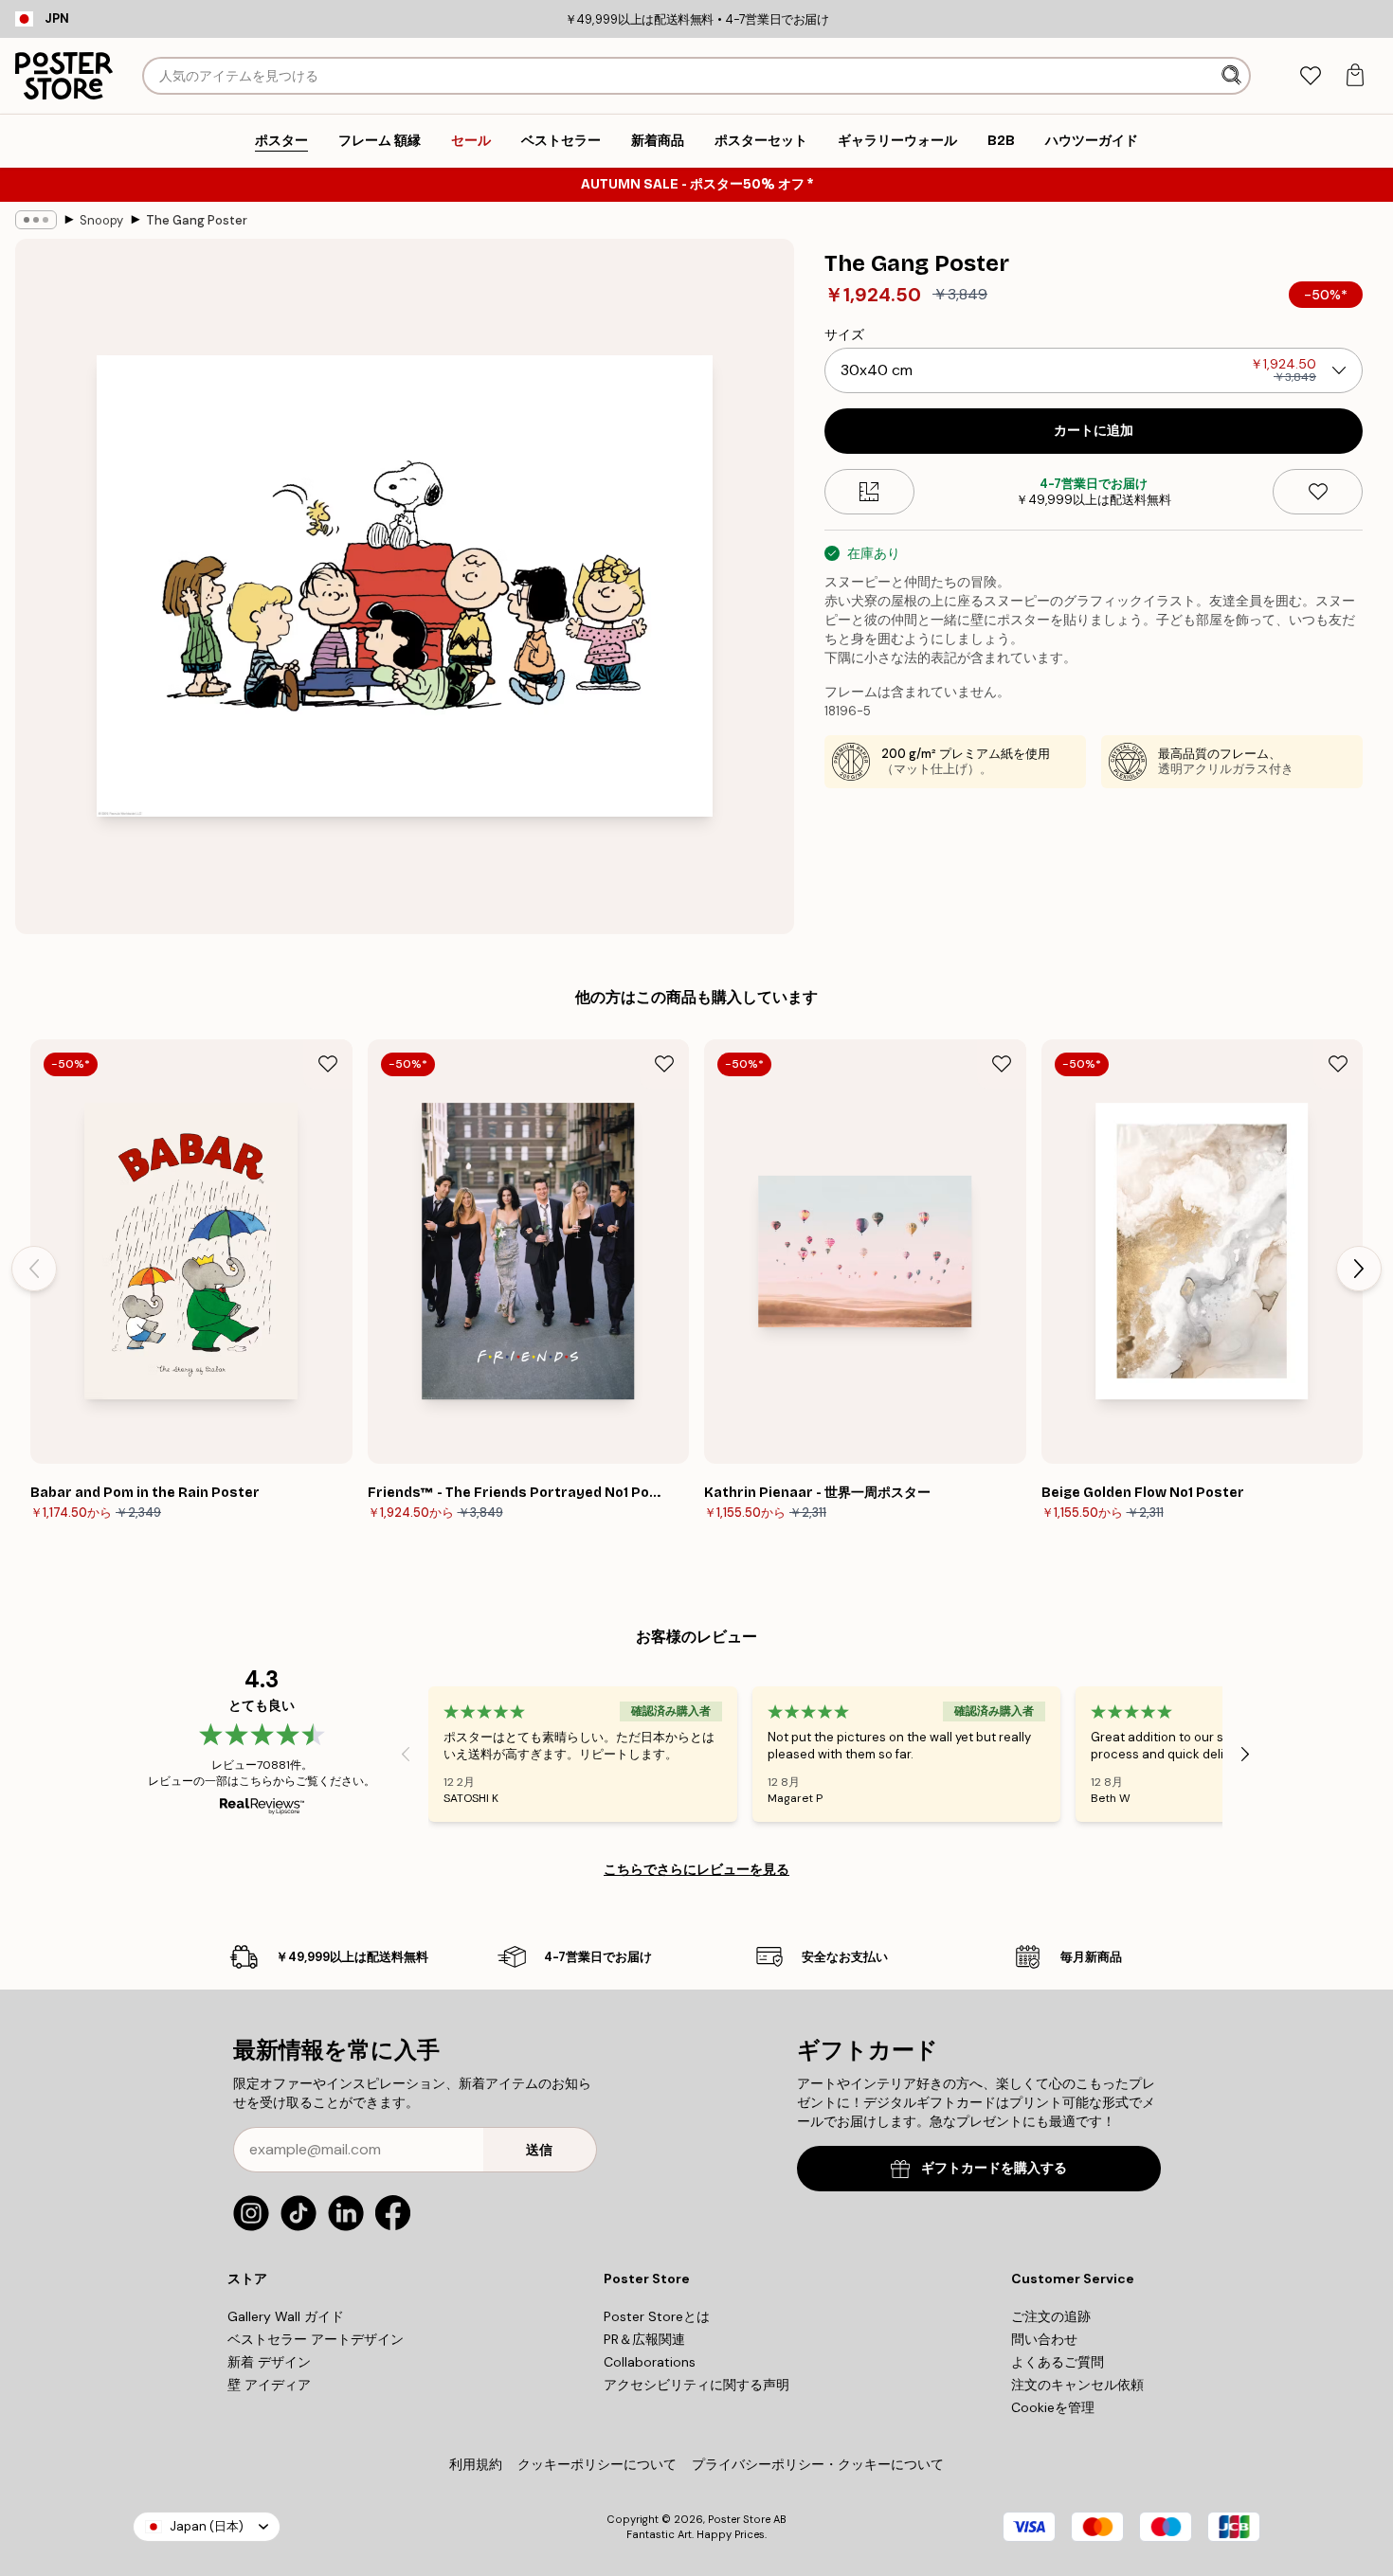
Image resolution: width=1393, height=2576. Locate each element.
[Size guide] (869, 492)
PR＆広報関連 (644, 2339)
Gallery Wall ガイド (286, 2316)
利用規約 (476, 2464)
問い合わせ (1044, 2339)
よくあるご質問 (1058, 2362)
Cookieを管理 (1053, 2407)
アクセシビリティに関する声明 (696, 2385)
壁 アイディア (269, 2385)
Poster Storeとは (657, 2316)
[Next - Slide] (1359, 1269)
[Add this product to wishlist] (1318, 492)
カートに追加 (1094, 431)
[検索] (1233, 76)
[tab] (1310, 76)
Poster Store (739, 2519)
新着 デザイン (269, 2362)
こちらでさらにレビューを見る (696, 1869)
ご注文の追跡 (1051, 2316)
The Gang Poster (197, 220)
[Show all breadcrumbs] (36, 220)
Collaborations (650, 2362)
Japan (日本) (207, 2526)
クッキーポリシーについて (597, 2464)
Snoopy (101, 220)
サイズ (844, 334)
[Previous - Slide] (34, 1269)
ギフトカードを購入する (994, 2168)
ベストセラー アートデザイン (316, 2339)
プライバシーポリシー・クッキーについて (818, 2464)
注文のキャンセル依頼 (1077, 2385)
